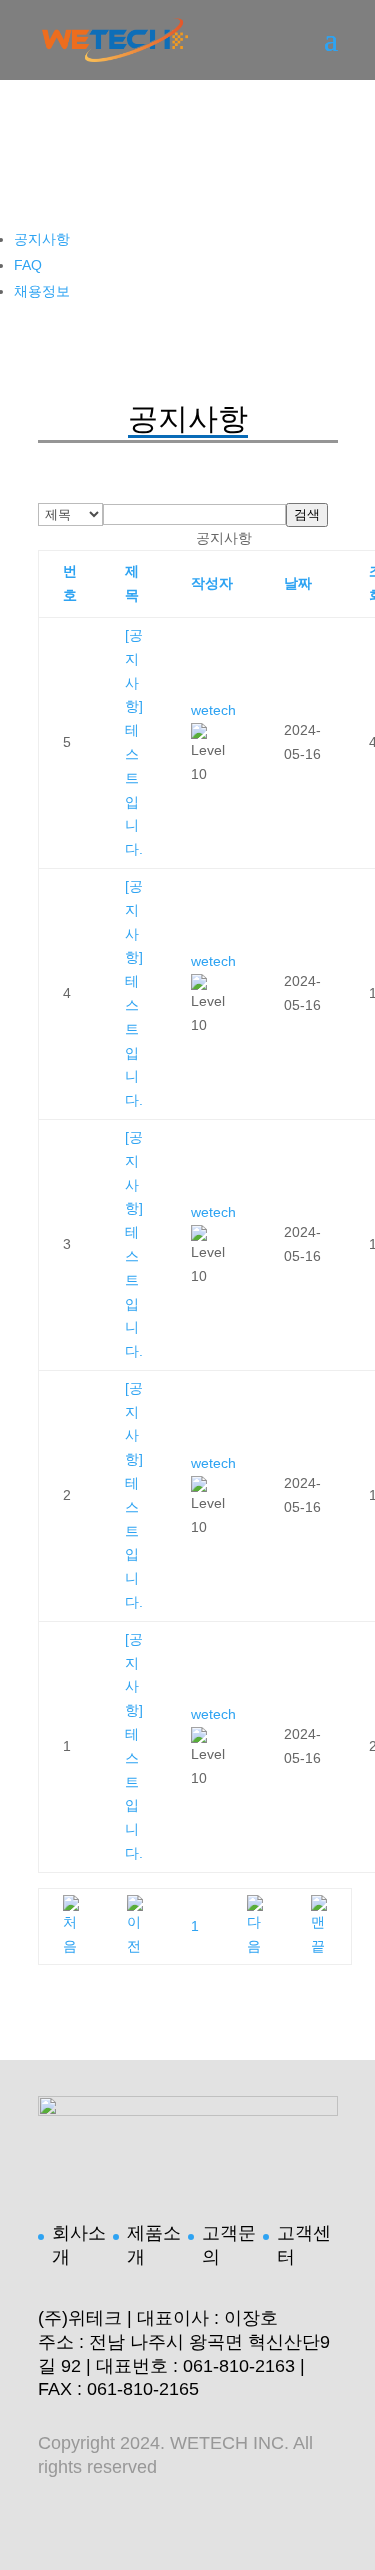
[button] (213, 710)
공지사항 (42, 239)
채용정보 (42, 291)
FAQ (28, 265)
